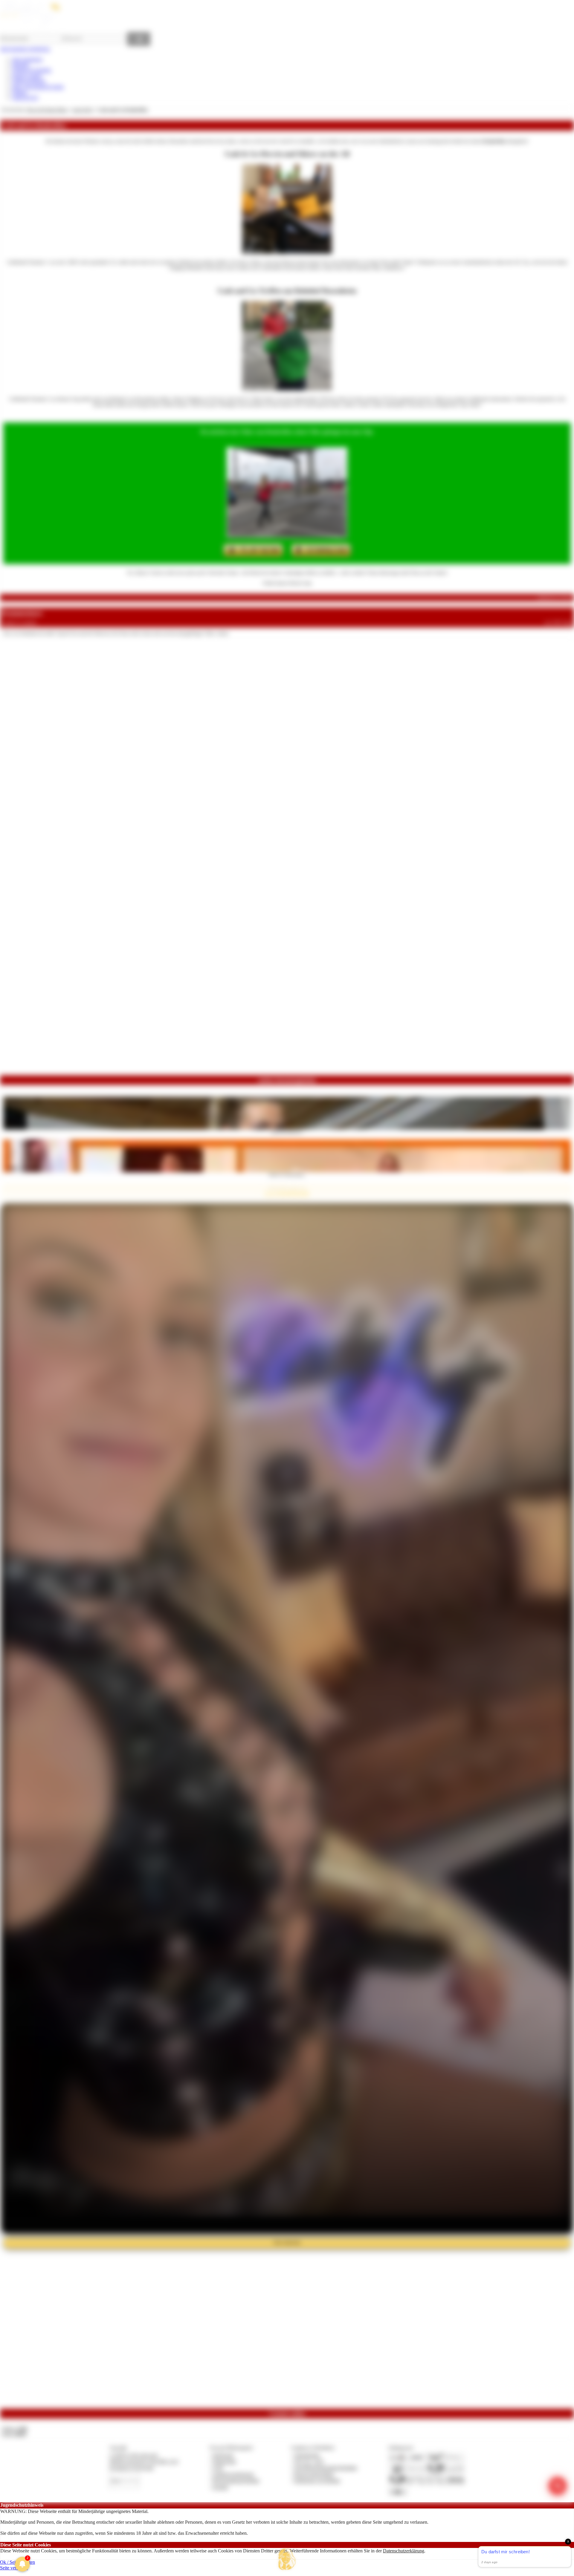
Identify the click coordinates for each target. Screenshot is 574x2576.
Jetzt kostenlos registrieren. (25, 49)
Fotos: (14, 2434)
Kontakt (220, 2487)
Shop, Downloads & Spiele (38, 87)
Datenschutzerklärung (404, 2551)
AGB (218, 2468)
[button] (287, 2559)
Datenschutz (225, 2461)
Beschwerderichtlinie (314, 2474)
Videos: (14, 2429)
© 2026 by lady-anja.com (133, 2455)
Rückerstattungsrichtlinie (236, 2481)
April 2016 (82, 110)
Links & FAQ (25, 98)
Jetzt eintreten (287, 2242)
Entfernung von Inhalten (317, 2481)
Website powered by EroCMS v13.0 (144, 2461)
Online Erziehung (29, 81)
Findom (19, 92)
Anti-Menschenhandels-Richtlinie (326, 2468)
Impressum (223, 2455)
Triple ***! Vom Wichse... (287, 1174)
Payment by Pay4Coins (132, 2468)
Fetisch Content (27, 76)
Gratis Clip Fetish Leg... (287, 1131)
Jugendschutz (307, 2455)
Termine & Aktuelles (32, 70)
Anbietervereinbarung (233, 2474)
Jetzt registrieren (27, 59)
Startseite (20, 65)
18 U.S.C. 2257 (309, 2461)
